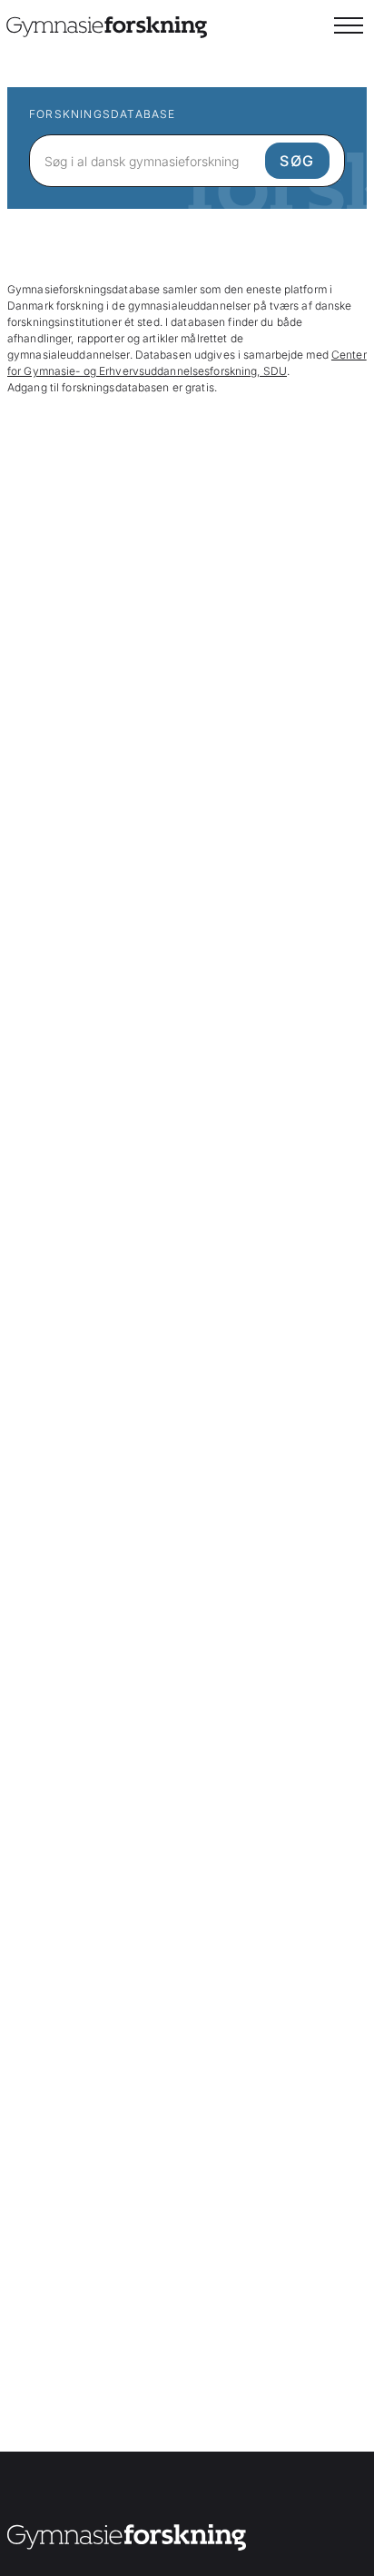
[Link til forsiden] (127, 2540)
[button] (349, 25)
